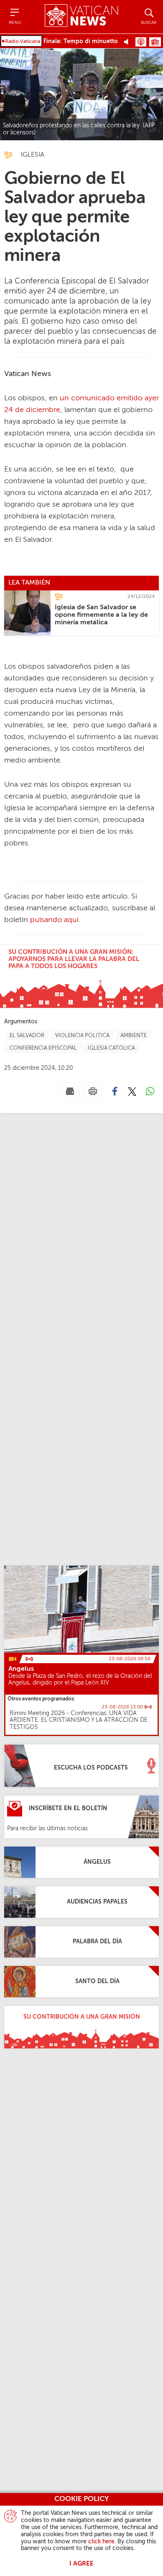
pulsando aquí (54, 920)
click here (101, 2542)
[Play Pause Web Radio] (129, 41)
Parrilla (155, 42)
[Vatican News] (81, 17)
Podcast (141, 42)
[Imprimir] (93, 1091)
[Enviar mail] (70, 1091)
